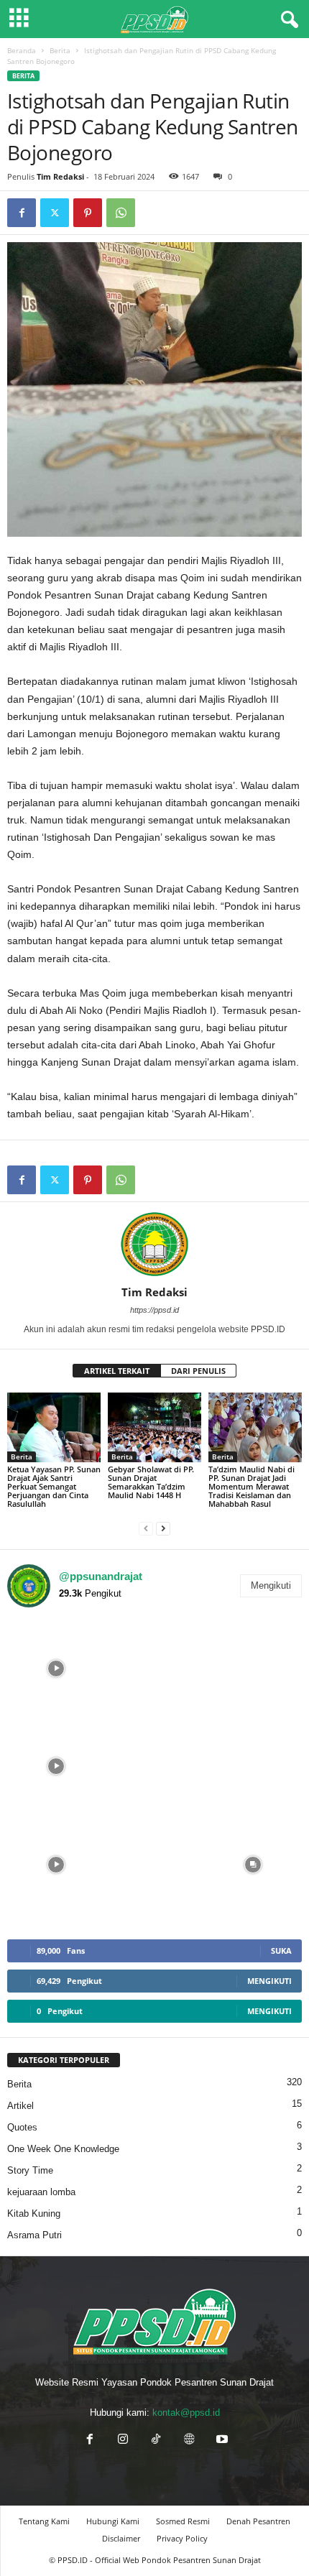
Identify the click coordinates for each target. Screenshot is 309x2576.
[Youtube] (221, 2441)
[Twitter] (55, 213)
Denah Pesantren (258, 2521)
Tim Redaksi (60, 176)
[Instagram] (123, 2441)
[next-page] (163, 1528)
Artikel (20, 2106)
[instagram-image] (56, 1668)
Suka (281, 1951)
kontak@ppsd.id (186, 2413)
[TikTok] (156, 2441)
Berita (60, 50)
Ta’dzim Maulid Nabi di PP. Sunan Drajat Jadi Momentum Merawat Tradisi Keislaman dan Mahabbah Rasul (252, 1486)
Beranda (22, 50)
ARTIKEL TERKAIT (117, 1371)
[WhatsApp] (121, 213)
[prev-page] (146, 1528)
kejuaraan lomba (41, 2192)
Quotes (22, 2127)
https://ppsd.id (154, 1310)
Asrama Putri (34, 2235)
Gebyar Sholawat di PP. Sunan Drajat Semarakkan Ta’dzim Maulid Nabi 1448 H (151, 1482)
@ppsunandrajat (101, 1576)
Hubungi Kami (113, 2521)
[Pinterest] (88, 213)
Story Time (30, 2170)
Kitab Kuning (34, 2213)
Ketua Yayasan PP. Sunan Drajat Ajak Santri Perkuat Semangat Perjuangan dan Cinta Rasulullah (54, 1486)
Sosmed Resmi (183, 2521)
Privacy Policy (182, 2538)
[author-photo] (154, 1244)
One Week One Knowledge (63, 2149)
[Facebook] (22, 213)
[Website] (189, 2441)
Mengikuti (271, 1585)
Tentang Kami (44, 2521)
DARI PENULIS (198, 1371)
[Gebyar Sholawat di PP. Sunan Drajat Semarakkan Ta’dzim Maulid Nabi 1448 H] (154, 1427)
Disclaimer (121, 2538)
